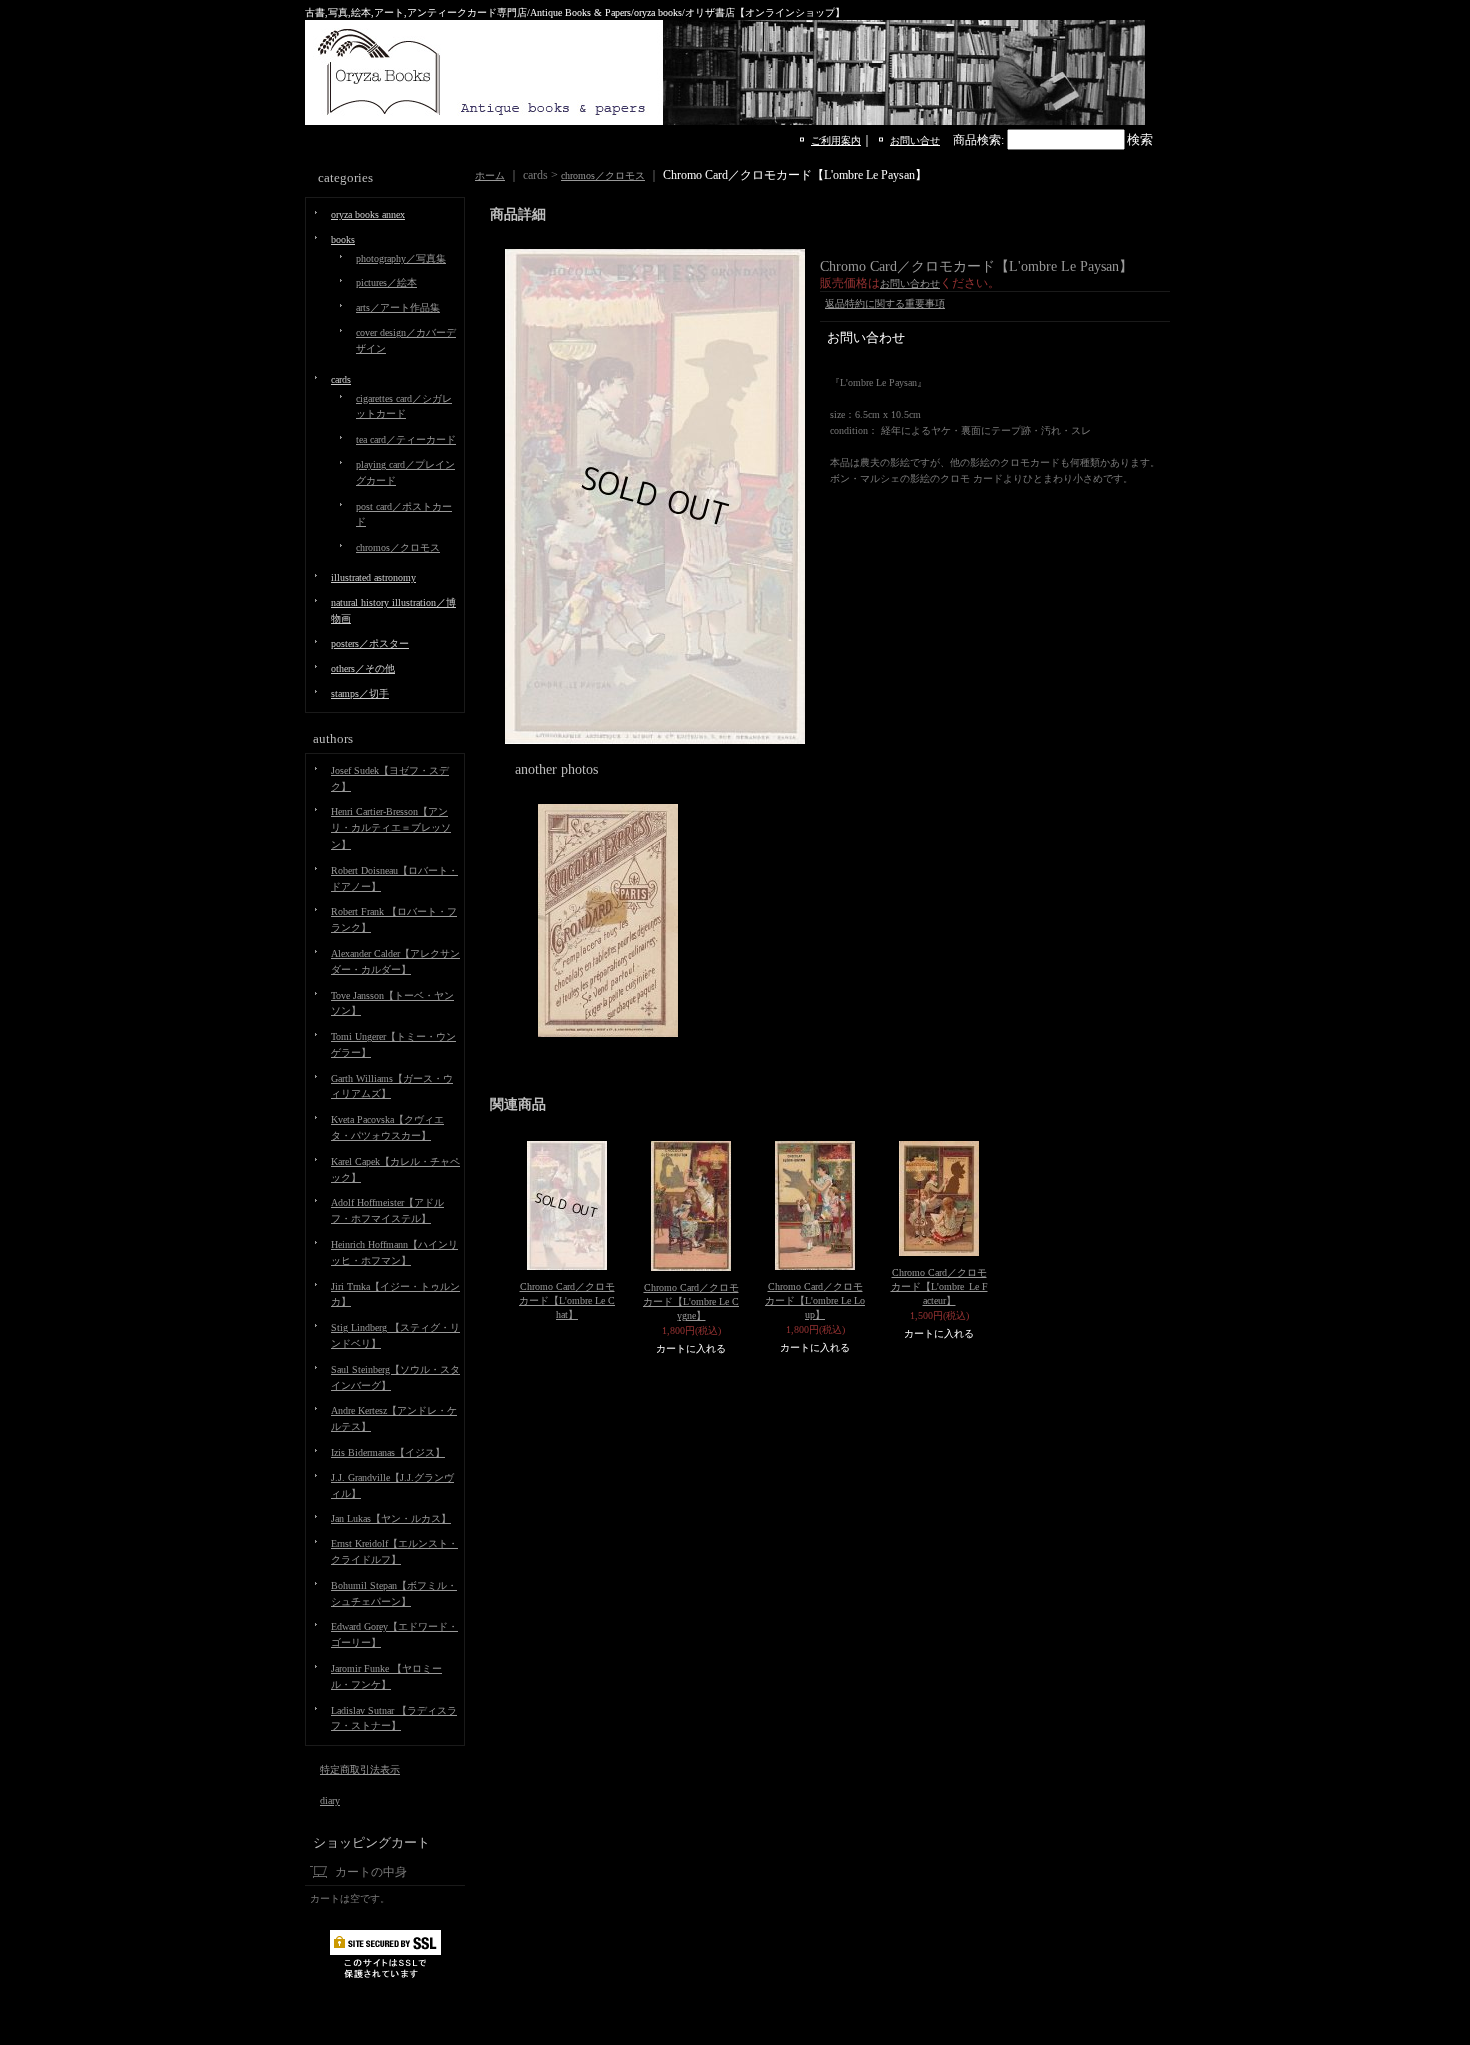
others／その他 (363, 668)
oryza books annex (368, 214)
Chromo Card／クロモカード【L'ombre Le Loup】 (815, 1300)
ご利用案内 (836, 140)
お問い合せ (915, 140)
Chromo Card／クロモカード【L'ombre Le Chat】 (567, 1300)
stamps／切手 (360, 693)
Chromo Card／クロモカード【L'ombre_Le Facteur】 (939, 1286)
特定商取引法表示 (360, 1769)
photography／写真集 (401, 258)
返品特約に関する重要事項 (885, 303)
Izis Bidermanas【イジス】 (388, 1452)
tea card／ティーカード (406, 439)
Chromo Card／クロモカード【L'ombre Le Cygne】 (691, 1301)
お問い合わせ (910, 283)
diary (330, 1800)
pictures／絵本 (386, 282)
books (343, 239)
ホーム (490, 175)
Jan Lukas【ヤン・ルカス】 (391, 1518)
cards (341, 379)
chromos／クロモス (398, 547)
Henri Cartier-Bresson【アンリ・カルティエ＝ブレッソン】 (391, 828)
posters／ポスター (370, 643)
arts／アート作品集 (398, 307)
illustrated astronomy (373, 577)
